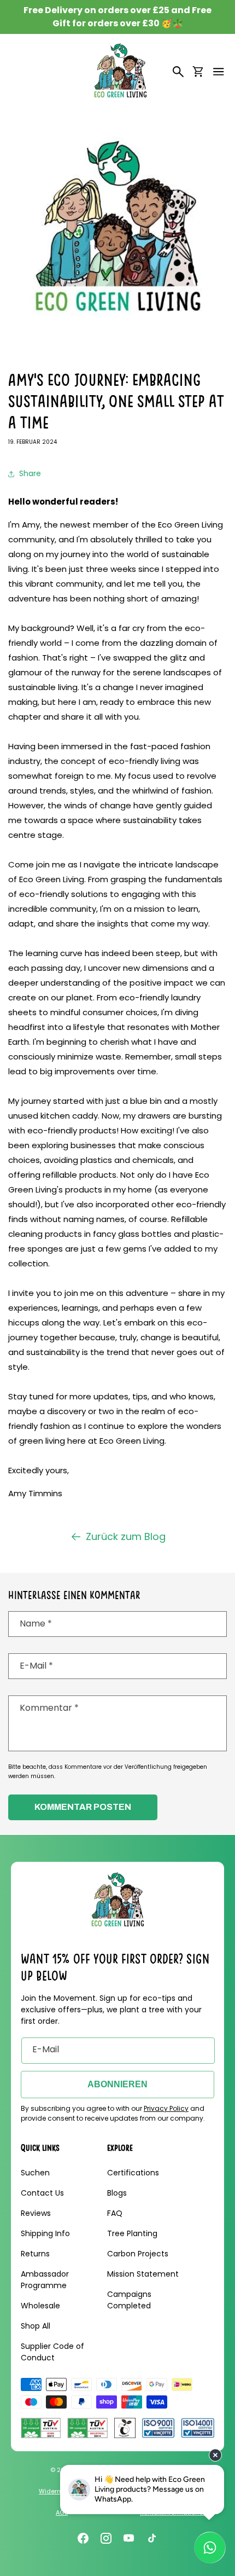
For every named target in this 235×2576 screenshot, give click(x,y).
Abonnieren (117, 2084)
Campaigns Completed (129, 2300)
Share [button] (30, 473)
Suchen (35, 2173)
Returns (35, 2254)
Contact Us (42, 2193)
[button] (219, 72)
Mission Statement (143, 2274)
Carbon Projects (138, 2254)
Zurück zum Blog (126, 1536)
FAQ (115, 2213)
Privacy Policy (166, 2108)
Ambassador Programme (45, 2280)
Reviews (36, 2213)
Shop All (36, 2326)
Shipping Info (45, 2233)
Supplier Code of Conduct (52, 2352)
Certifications (133, 2173)
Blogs (117, 2193)
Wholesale (40, 2306)
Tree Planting (132, 2233)
